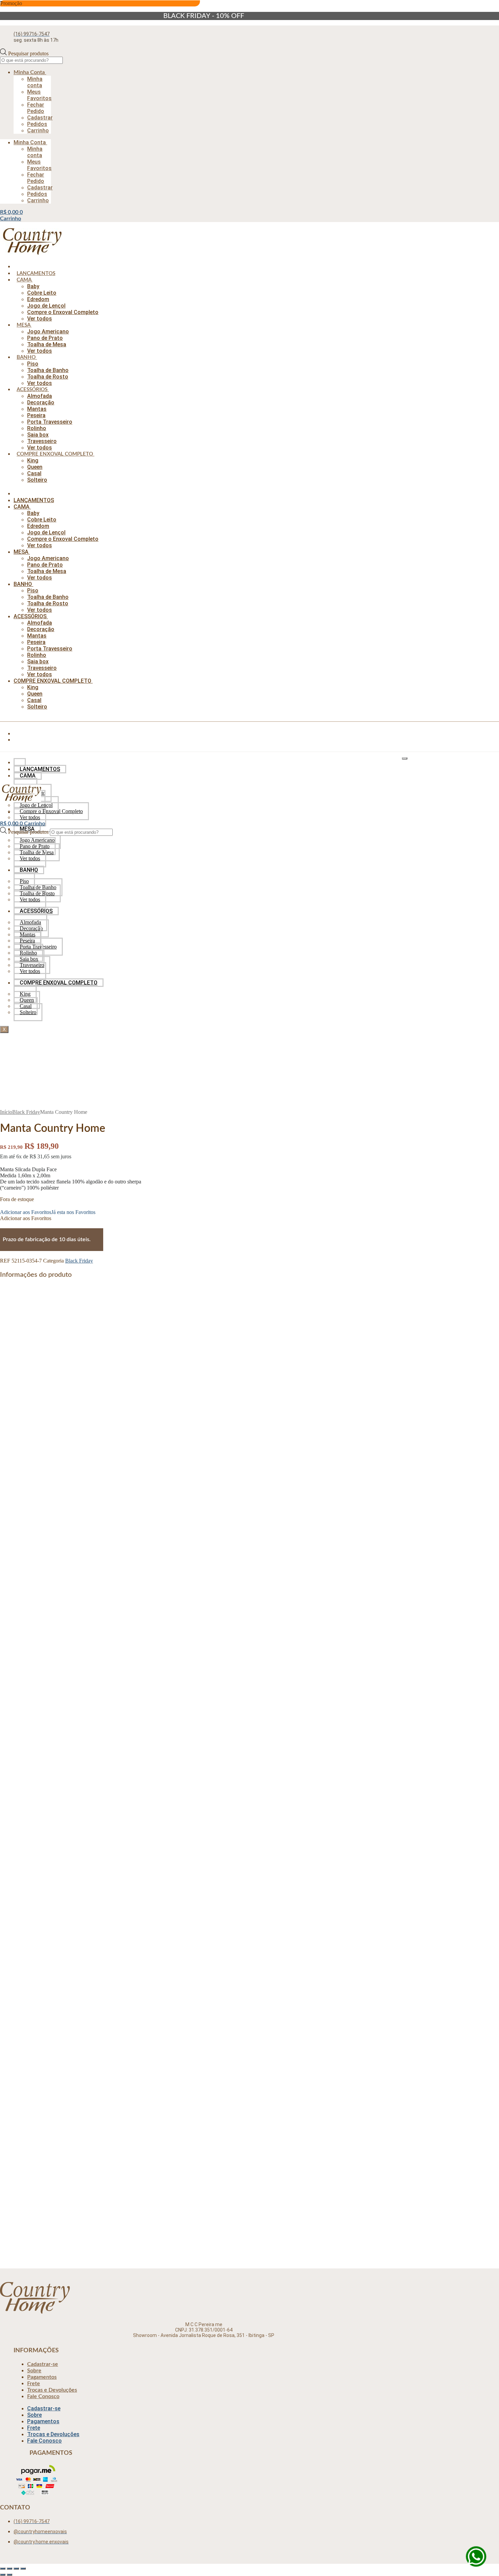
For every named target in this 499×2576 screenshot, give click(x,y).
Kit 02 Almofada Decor (60, 1874)
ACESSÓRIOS (32, 390)
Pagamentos (42, 2377)
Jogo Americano (48, 332)
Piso (33, 364)
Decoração (41, 402)
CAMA (24, 280)
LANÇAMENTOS (36, 273)
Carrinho (38, 131)
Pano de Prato (45, 338)
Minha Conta (29, 72)
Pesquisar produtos (28, 53)
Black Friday (26, 1112)
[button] (48, 1212)
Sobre (34, 2371)
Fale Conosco (43, 2396)
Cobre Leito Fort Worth (61, 1553)
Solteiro (37, 480)
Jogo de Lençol (46, 306)
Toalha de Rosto (48, 377)
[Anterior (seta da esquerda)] (3, 2575)
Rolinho (37, 428)
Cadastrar (40, 118)
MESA (23, 325)
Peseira (36, 415)
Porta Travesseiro (50, 422)
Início (6, 1112)
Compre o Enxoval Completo (63, 312)
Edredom (38, 299)
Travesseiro (42, 441)
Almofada (40, 396)
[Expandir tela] (10, 2569)
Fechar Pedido (36, 108)
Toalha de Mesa (47, 344)
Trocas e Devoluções (52, 2390)
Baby (33, 286)
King (33, 461)
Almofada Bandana (54, 2212)
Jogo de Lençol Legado (59, 2052)
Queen (35, 467)
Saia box (38, 435)
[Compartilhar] (16, 2569)
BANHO (26, 357)
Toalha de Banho (48, 370)
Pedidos (37, 124)
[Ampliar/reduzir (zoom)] (3, 2569)
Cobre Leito (42, 293)
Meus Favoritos (39, 95)
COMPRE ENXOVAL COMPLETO (55, 454)
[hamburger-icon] (405, 758)
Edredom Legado (52, 1714)
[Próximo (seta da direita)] (10, 2575)
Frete (34, 2384)
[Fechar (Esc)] (23, 2569)
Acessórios (43, 1859)
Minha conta (35, 82)
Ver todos (40, 319)
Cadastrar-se (43, 2364)
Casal (34, 473)
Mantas (37, 409)
